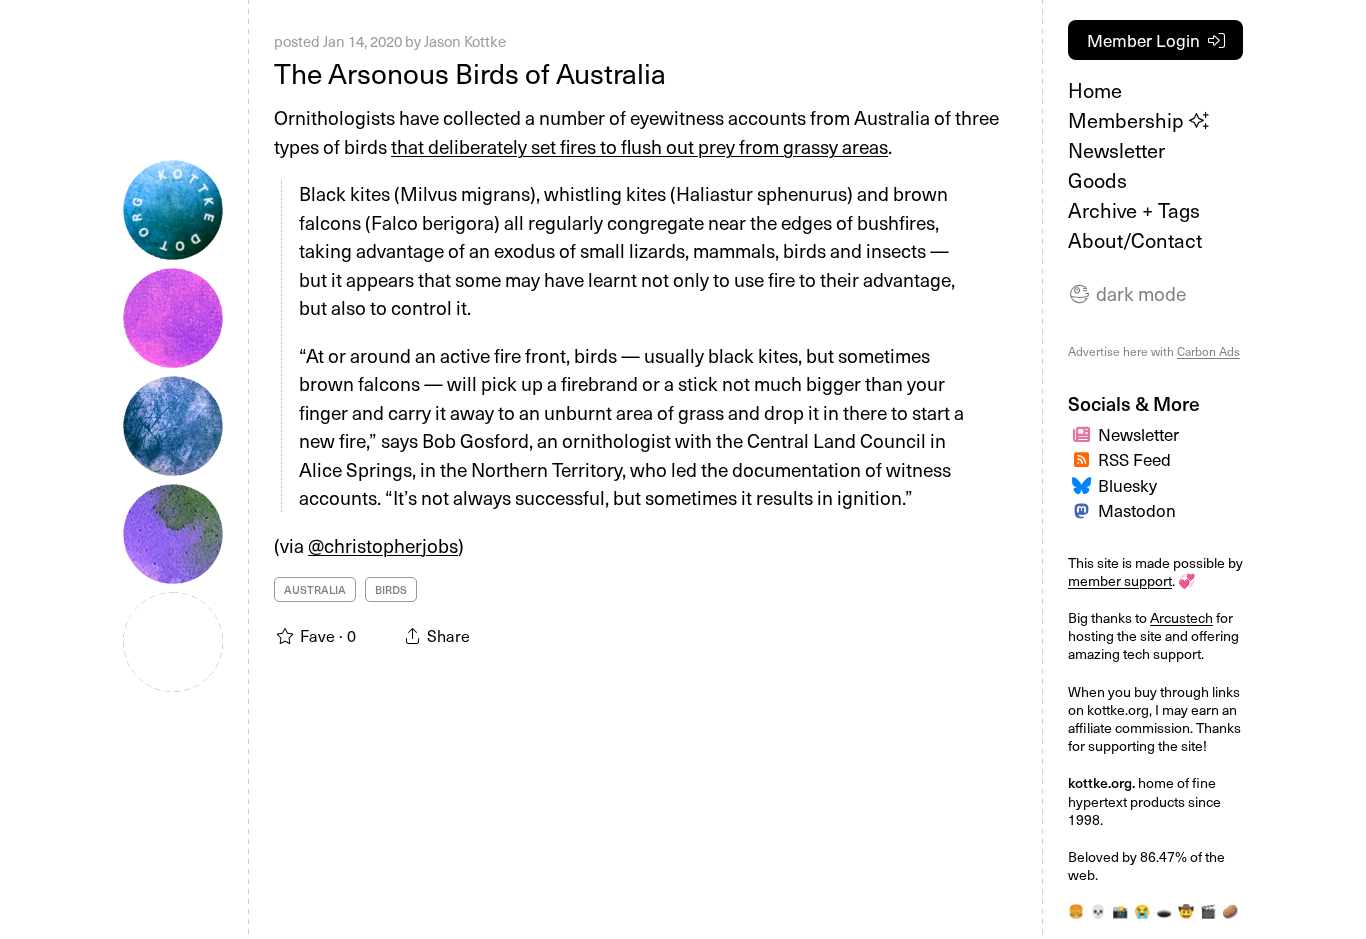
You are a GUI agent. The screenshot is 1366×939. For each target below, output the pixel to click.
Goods (1097, 180)
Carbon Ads (1208, 351)
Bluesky (1127, 485)
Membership (1128, 120)
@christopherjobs (383, 545)
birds (391, 589)
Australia (315, 589)
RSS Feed (1134, 459)
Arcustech (1181, 617)
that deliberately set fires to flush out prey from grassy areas (639, 146)
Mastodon (1137, 510)
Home (1095, 90)
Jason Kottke (465, 41)
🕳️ (1164, 911)
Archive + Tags (1134, 210)
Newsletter (1116, 150)
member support (1120, 580)
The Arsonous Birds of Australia (470, 72)
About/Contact (1135, 240)
